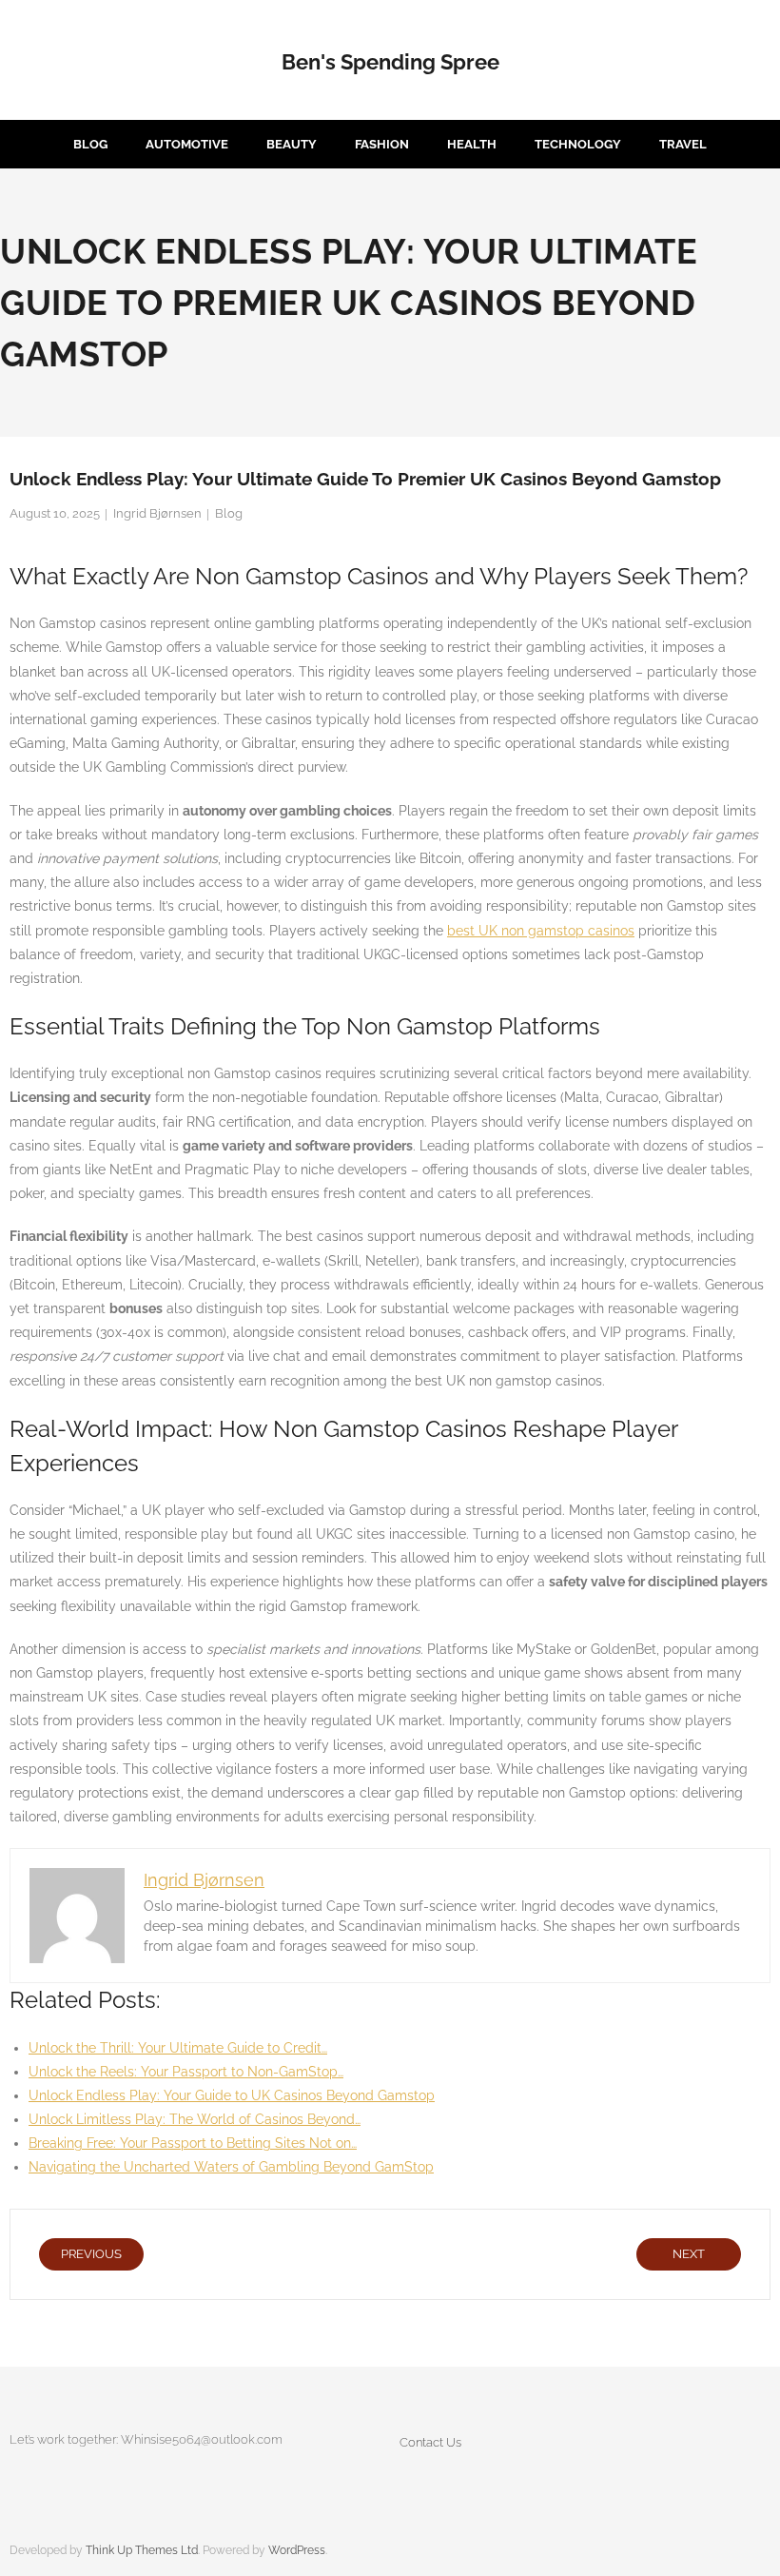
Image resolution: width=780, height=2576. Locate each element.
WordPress (297, 2550)
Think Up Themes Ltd (142, 2550)
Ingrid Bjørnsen (157, 513)
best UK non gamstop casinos (541, 931)
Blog (229, 513)
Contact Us (430, 2442)
